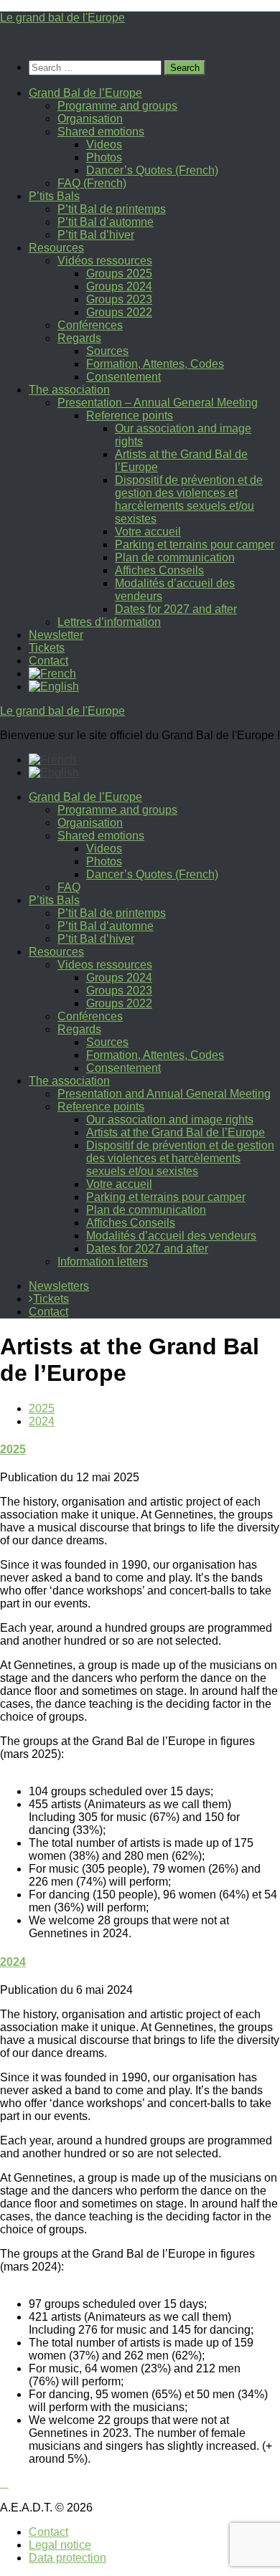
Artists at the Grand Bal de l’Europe (176, 1132)
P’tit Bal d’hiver (96, 235)
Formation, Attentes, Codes (155, 364)
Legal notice (60, 2545)
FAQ (69, 887)
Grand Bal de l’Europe (85, 93)
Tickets (47, 648)
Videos (104, 144)
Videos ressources (105, 965)
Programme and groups (117, 106)
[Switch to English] (54, 773)
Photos (104, 157)
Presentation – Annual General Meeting (158, 403)
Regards (79, 338)
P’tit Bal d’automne (106, 222)
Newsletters (59, 1286)
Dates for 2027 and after (176, 609)
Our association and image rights (170, 1120)
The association (69, 390)
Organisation (90, 119)
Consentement (123, 377)
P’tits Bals (54, 196)
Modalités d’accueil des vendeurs (171, 1236)
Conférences (90, 325)
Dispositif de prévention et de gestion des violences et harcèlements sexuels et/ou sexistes (189, 499)
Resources (56, 248)
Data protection (67, 2558)
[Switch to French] (52, 674)
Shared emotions (101, 132)
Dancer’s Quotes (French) (152, 170)
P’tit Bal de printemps (112, 209)
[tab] (42, 1408)
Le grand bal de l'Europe (62, 18)
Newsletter (56, 635)
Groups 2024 (119, 286)
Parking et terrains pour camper (195, 545)
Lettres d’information (109, 622)
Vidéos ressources (105, 261)
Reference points (130, 415)
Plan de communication (175, 557)
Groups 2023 (119, 299)
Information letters (103, 1261)
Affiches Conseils (159, 570)
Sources (107, 351)
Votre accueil (148, 532)
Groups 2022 (119, 312)
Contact (48, 661)
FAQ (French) (92, 183)
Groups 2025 (119, 274)
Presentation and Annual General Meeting (164, 1094)
